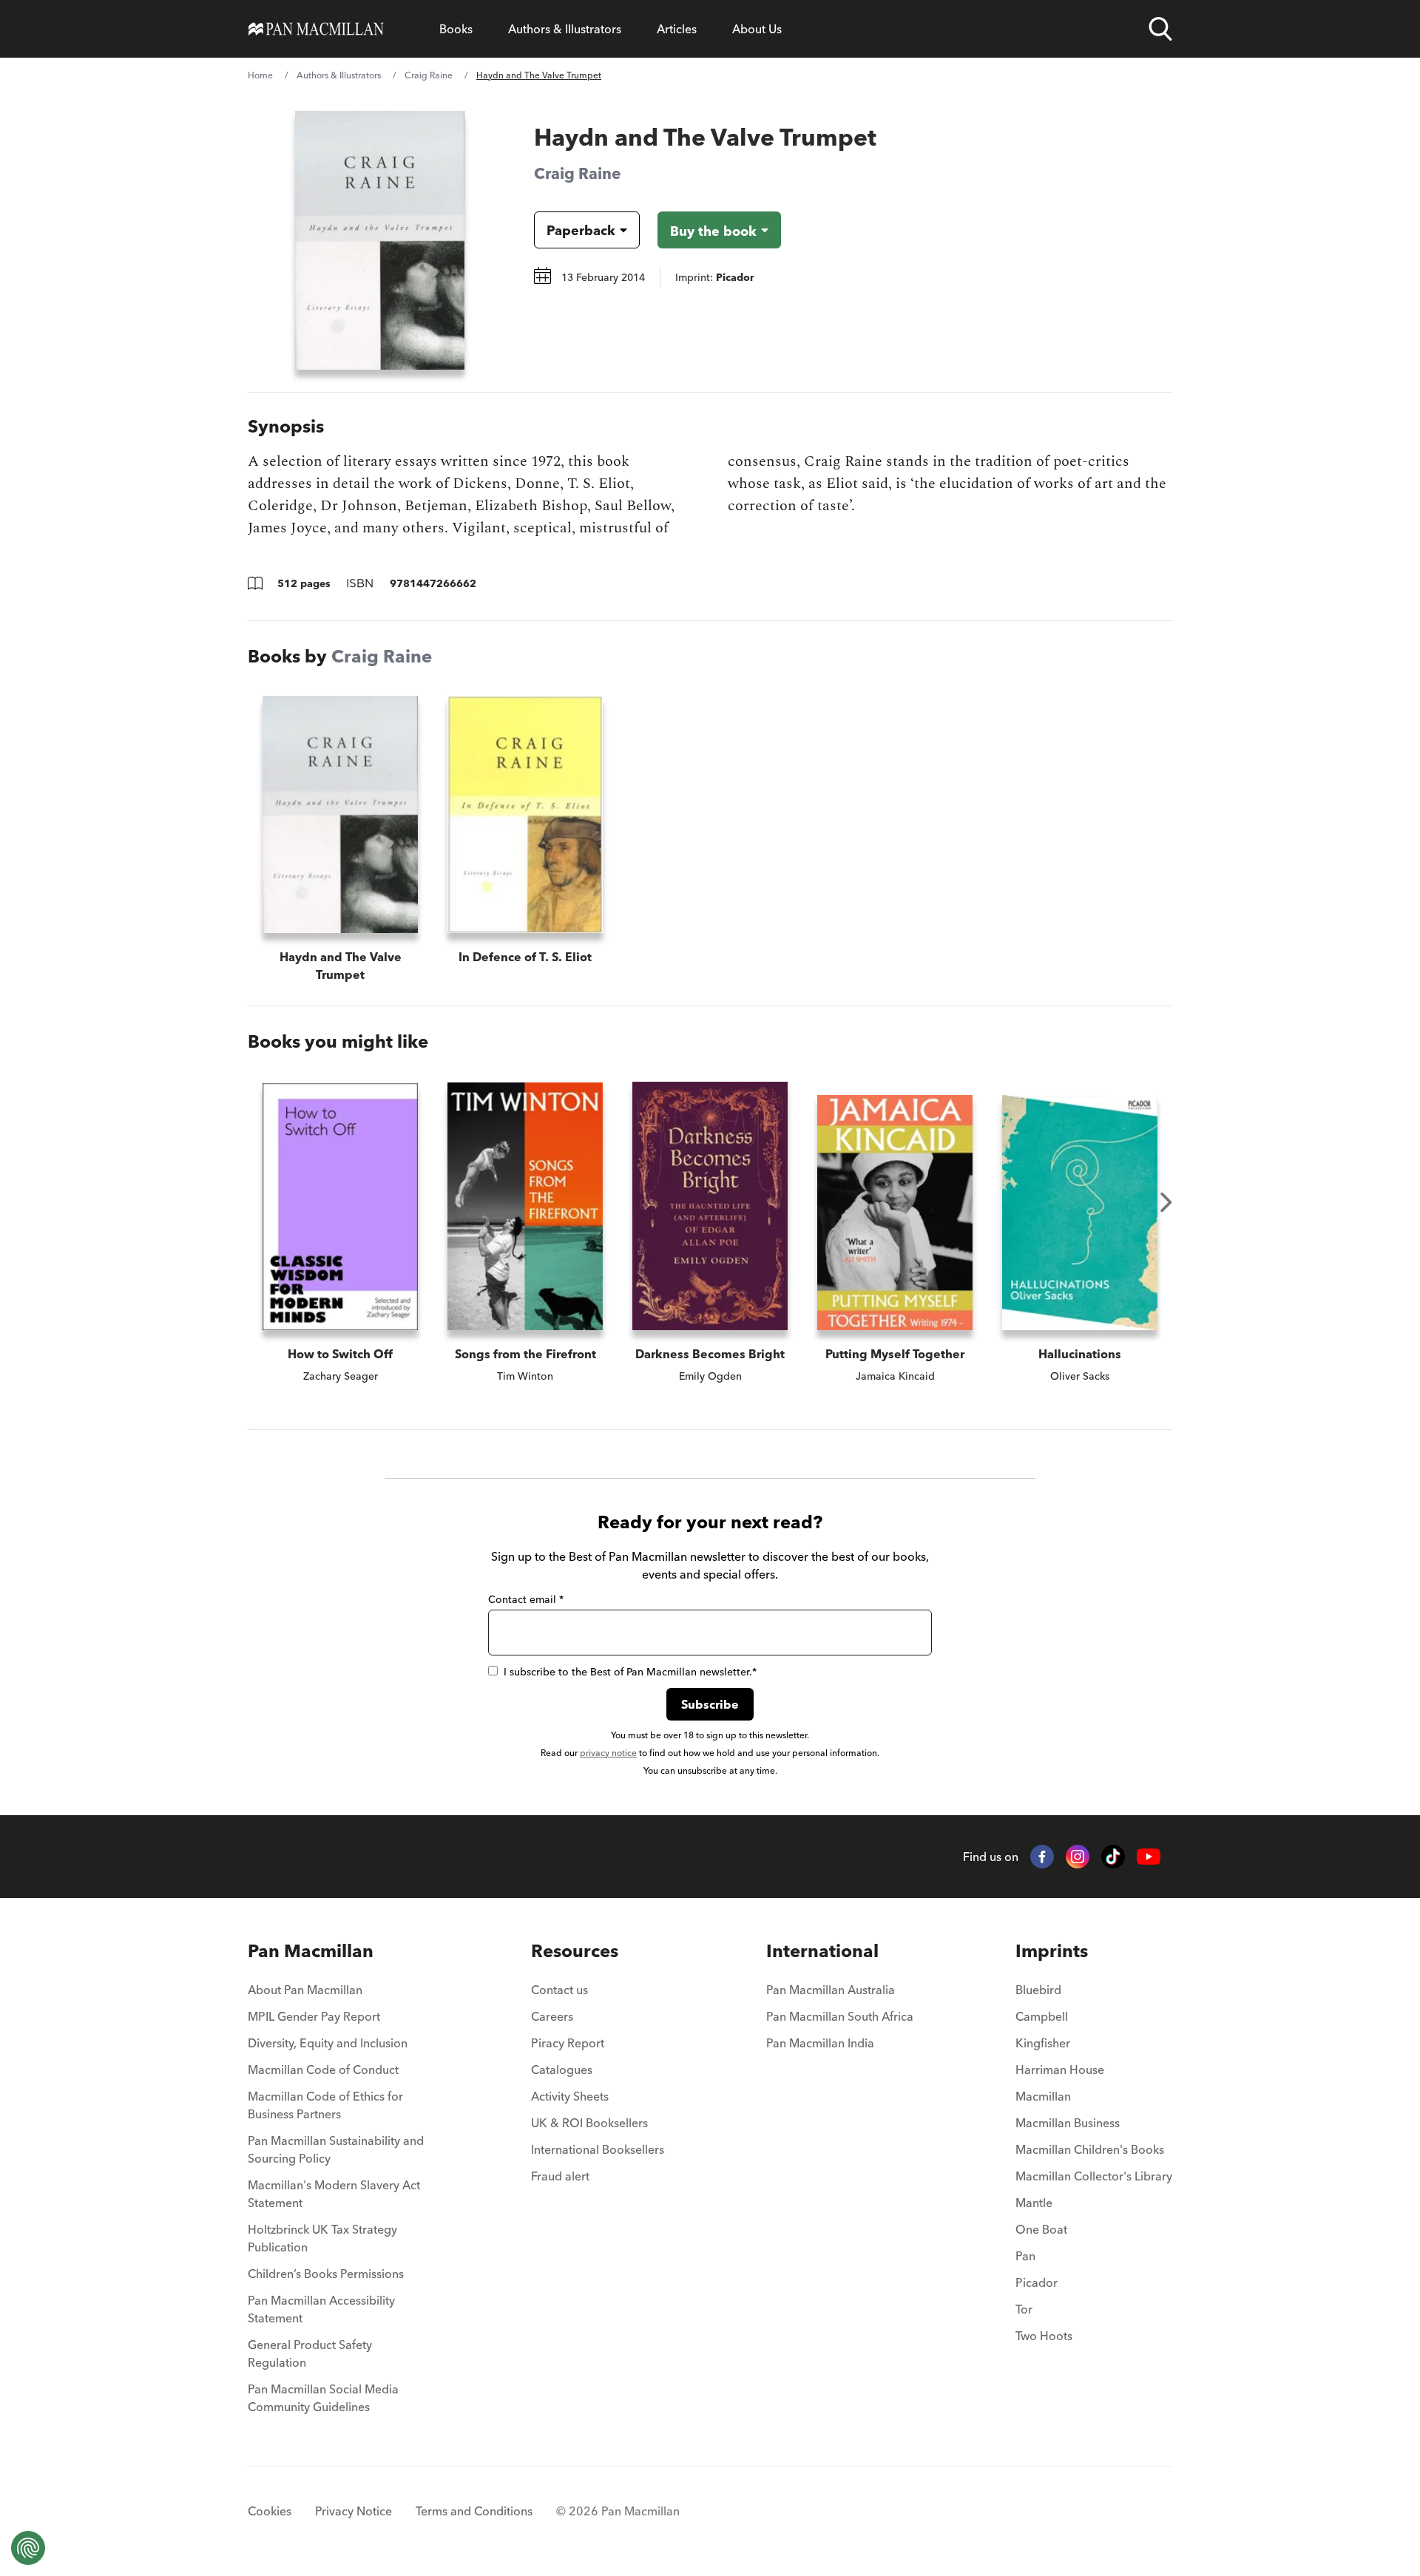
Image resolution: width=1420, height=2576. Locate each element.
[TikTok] (1113, 1857)
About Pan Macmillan (305, 1990)
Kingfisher (1043, 2043)
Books (456, 29)
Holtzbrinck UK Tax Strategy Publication (322, 2238)
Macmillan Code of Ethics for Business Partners (325, 2105)
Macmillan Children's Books (1090, 2149)
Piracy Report (568, 2043)
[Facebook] (1042, 1857)
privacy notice (608, 1753)
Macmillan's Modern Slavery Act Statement (334, 2194)
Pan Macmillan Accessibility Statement (321, 2309)
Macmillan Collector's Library (1094, 2176)
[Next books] (1166, 1202)
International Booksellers (598, 2149)
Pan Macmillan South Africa (840, 2016)
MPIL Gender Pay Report (314, 2016)
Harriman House (1060, 2070)
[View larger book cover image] (380, 240)
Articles (677, 29)
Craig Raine (429, 75)
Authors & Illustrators (565, 29)
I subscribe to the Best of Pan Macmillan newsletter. (630, 1672)
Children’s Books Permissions (326, 2274)
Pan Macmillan (311, 1951)
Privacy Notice (354, 2511)
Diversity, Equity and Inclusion (328, 2043)
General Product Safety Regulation (310, 2353)
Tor (1024, 2309)
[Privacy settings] (28, 2548)
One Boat (1041, 2229)
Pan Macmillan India (820, 2043)
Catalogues (562, 2070)
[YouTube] (1149, 1857)
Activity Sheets (570, 2096)
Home (260, 75)
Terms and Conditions (474, 2511)
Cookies (270, 2511)
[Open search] (1160, 29)
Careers (552, 2016)
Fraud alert (560, 2176)
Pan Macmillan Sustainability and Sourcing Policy (336, 2149)
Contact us (559, 1990)
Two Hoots (1044, 2336)
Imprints (1052, 1951)
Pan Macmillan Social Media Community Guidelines (323, 2398)
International (822, 1951)
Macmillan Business (1068, 2123)
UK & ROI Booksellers (589, 2123)
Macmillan (1043, 2096)
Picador (1037, 2282)
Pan (1025, 2256)
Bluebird (1038, 1990)
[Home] (316, 29)
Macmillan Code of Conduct (323, 2070)
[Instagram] (1078, 1857)
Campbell (1042, 2016)
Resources (575, 1951)
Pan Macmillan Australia (831, 1990)
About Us (757, 29)
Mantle (1034, 2203)
